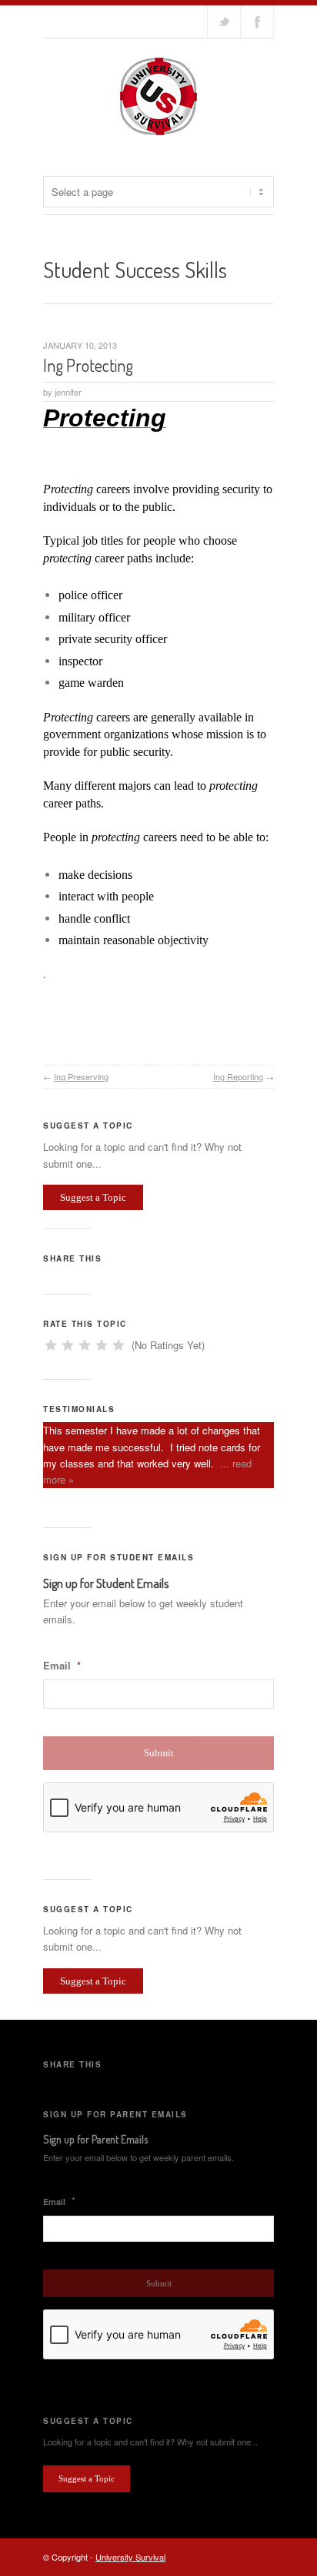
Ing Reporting (238, 1076)
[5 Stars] (118, 1345)
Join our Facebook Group (257, 22)
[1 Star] (51, 1345)
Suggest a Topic (93, 1197)
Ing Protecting (88, 365)
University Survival (130, 2557)
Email (62, 1666)
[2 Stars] (68, 1345)
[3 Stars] (85, 1345)
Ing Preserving (81, 1076)
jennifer (68, 392)
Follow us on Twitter (224, 22)
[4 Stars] (102, 1345)
